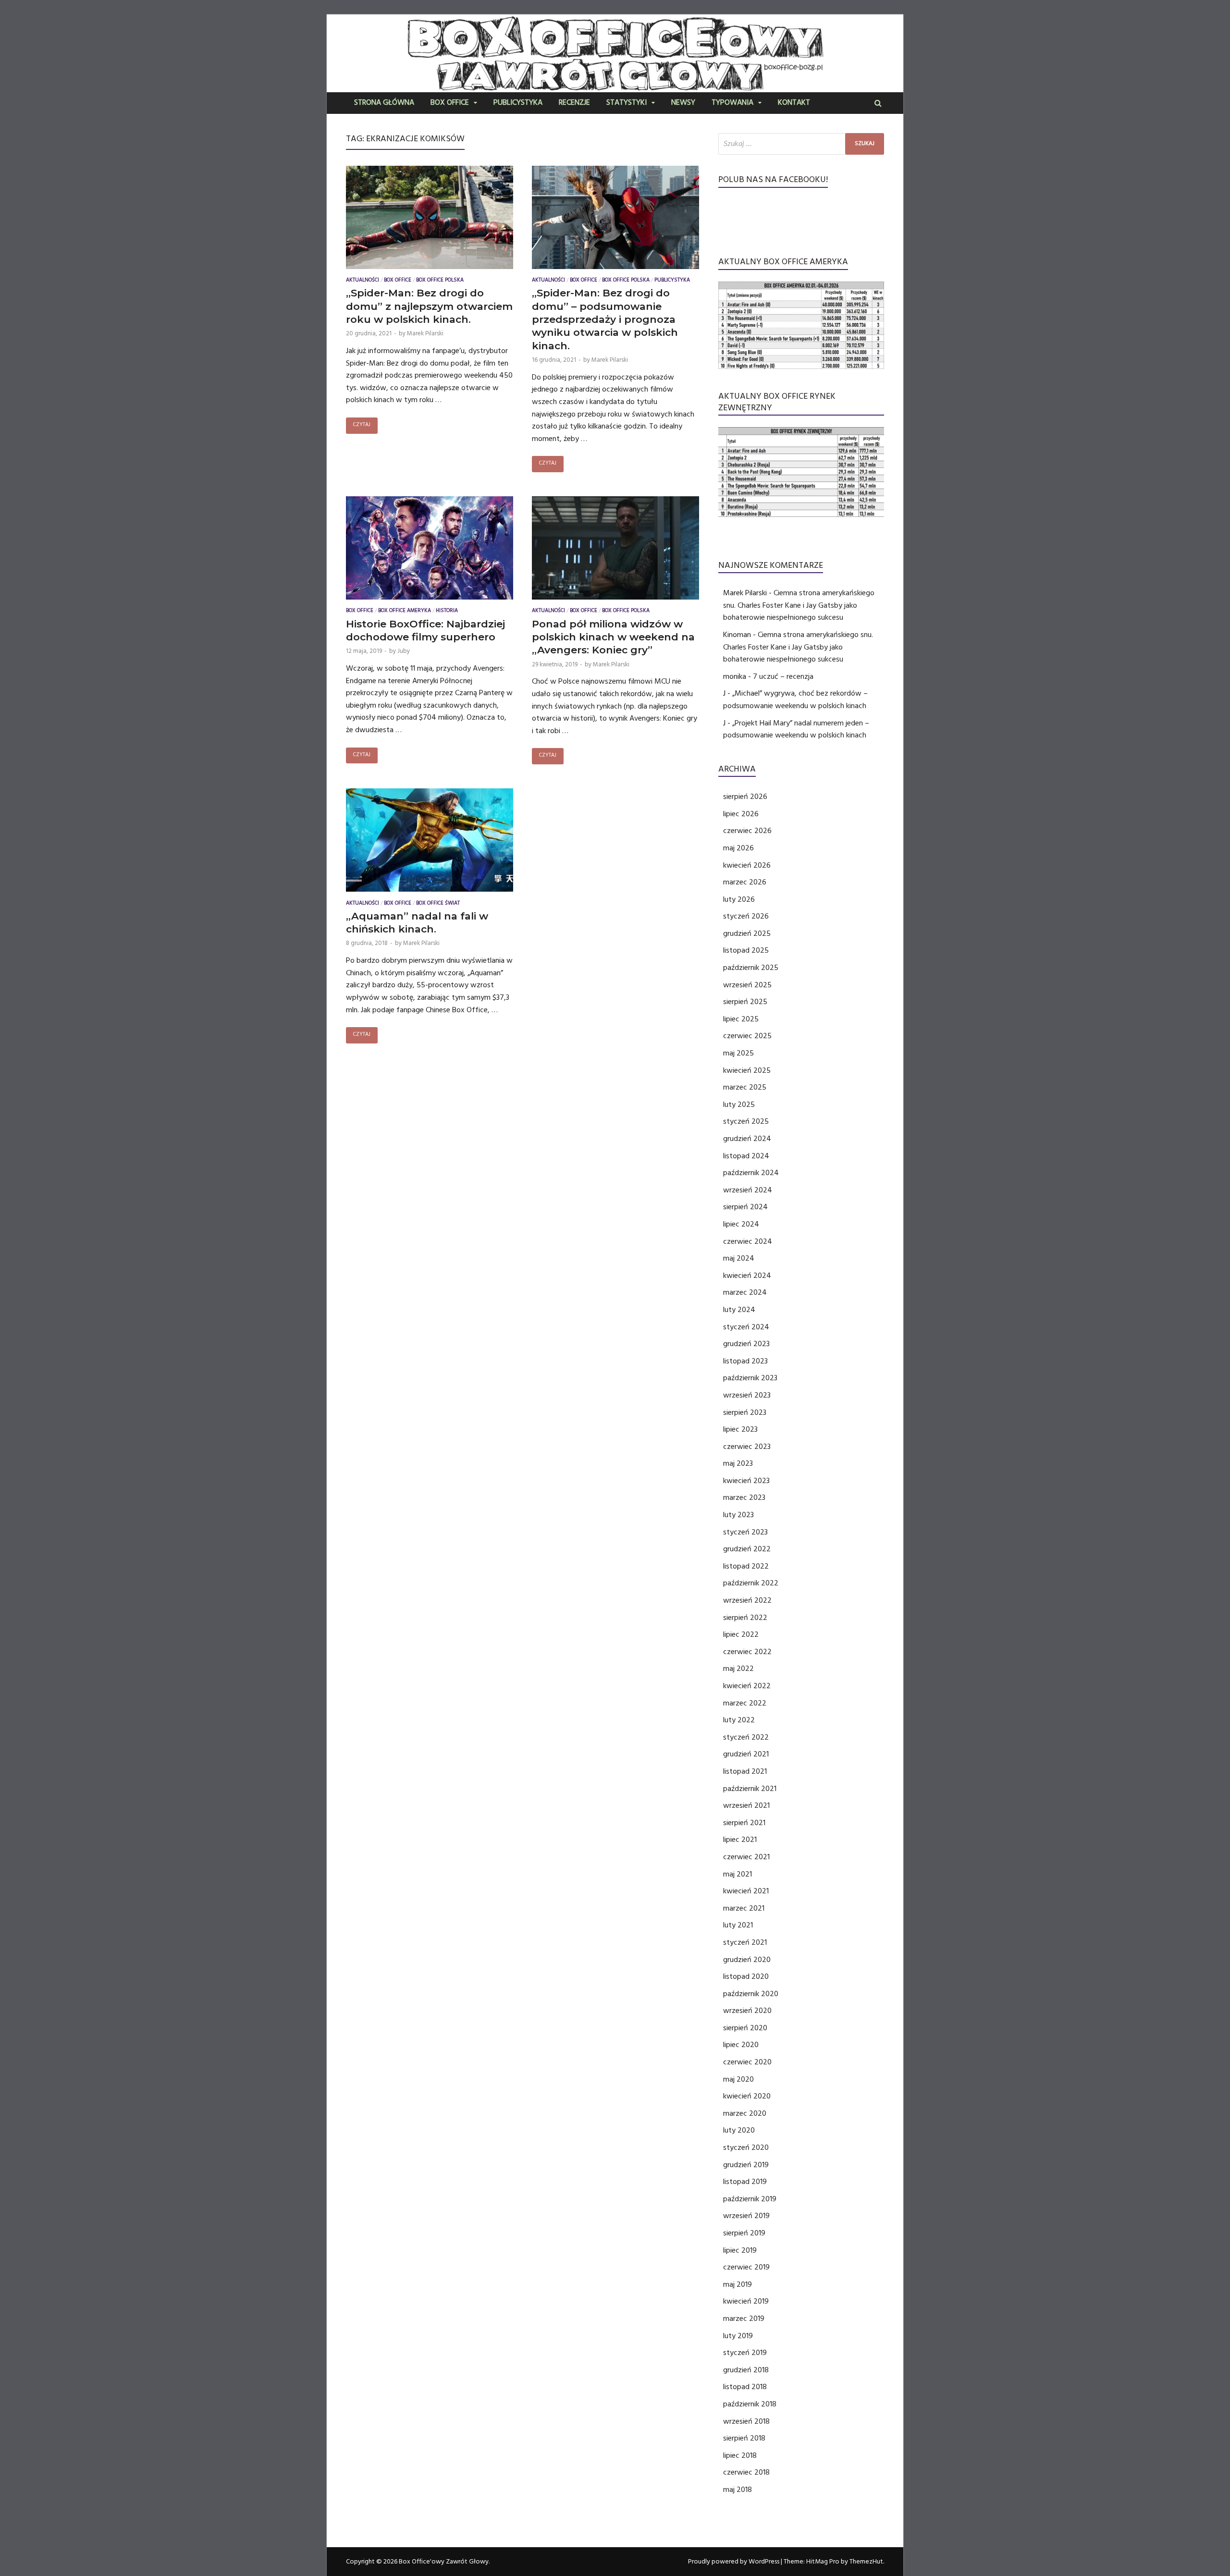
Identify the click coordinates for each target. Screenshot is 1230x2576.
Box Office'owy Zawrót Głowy (444, 2562)
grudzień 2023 (746, 1344)
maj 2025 (738, 1053)
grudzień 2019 (746, 2165)
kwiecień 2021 (746, 1891)
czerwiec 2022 (747, 1652)
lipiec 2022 (741, 1634)
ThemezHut (866, 2562)
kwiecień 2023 (746, 1481)
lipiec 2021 (740, 1840)
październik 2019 (750, 2199)
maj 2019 (738, 2284)
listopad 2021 (745, 1771)
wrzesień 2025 (747, 985)
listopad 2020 (746, 1976)
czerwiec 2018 (746, 2472)
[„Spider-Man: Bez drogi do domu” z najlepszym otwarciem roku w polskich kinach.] (430, 220)
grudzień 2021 (746, 1754)
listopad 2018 (745, 2387)
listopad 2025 (746, 950)
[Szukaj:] (801, 144)
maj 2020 (738, 2079)
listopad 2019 (745, 2182)
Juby (404, 651)
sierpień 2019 (744, 2233)
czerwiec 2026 (747, 831)
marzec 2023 (744, 1497)
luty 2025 (739, 1104)
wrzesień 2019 (746, 2216)
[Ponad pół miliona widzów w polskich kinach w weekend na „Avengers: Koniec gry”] (615, 550)
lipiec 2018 (740, 2455)
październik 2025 (751, 968)
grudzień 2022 (747, 1549)
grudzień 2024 (747, 1139)
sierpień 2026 (745, 797)
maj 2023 (738, 1463)
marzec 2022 (745, 1703)
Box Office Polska (440, 281)
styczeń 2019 (745, 2353)
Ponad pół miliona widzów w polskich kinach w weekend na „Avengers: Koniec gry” (613, 637)
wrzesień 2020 (747, 2011)
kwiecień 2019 (746, 2301)
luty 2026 (739, 899)
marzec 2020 (745, 2113)
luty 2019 (738, 2336)
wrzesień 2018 (746, 2421)
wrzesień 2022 (747, 1600)
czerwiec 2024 (748, 1241)
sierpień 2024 (745, 1207)
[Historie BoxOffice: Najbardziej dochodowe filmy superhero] (430, 550)
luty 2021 (738, 1925)
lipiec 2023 (740, 1429)
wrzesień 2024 (748, 1190)
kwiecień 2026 (747, 865)
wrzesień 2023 (747, 1395)
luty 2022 (739, 1720)
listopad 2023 (745, 1361)
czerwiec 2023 (747, 1447)
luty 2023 (738, 1515)
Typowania (732, 103)
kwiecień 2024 (747, 1276)
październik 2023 (750, 1378)
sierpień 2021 (744, 1823)
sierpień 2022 (745, 1618)
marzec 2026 (745, 882)
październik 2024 (751, 1173)
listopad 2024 (746, 1156)
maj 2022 (738, 1668)
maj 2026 (738, 848)
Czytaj (362, 425)
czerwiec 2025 (747, 1036)
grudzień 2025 (747, 933)
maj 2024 (739, 1258)
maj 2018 (738, 2490)
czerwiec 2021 (746, 1857)
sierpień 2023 (745, 1412)
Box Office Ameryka (405, 611)
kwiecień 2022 (747, 1686)
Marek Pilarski (425, 333)
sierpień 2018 (744, 2438)
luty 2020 (739, 2130)
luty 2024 (739, 1310)
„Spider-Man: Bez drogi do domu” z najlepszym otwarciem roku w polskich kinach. (429, 306)
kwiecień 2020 (747, 2096)
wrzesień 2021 (746, 1805)
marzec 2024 (745, 1292)
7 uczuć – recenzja (783, 676)
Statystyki (627, 103)
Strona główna (384, 103)
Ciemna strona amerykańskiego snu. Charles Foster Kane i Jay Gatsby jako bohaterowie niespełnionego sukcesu (799, 605)
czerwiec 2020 (747, 2062)
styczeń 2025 (746, 1121)
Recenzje (574, 103)
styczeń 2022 (746, 1737)
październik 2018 (750, 2404)
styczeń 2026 (746, 916)
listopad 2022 (746, 1566)
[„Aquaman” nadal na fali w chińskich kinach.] (430, 842)
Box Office (450, 103)
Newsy (683, 103)
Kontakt (794, 103)
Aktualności (363, 281)
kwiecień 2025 (747, 1070)
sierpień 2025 (745, 1002)
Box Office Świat (438, 904)
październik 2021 (750, 1789)
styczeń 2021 (745, 1942)
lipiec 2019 (740, 2250)
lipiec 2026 (741, 814)
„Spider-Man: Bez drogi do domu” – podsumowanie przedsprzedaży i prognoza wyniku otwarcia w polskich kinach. (605, 319)
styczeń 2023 (745, 1532)
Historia (447, 611)
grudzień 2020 (747, 1960)
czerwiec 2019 (746, 2267)
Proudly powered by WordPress (734, 2562)
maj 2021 (738, 1874)
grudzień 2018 (746, 2370)
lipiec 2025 (741, 1019)
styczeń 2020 (746, 2147)
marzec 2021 (744, 1908)
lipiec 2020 (741, 2045)
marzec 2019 (744, 2318)
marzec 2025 (745, 1087)
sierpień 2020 (745, 2028)
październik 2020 (751, 1994)
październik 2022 (751, 1583)
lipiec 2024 (741, 1224)
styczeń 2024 (746, 1327)
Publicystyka (518, 103)
